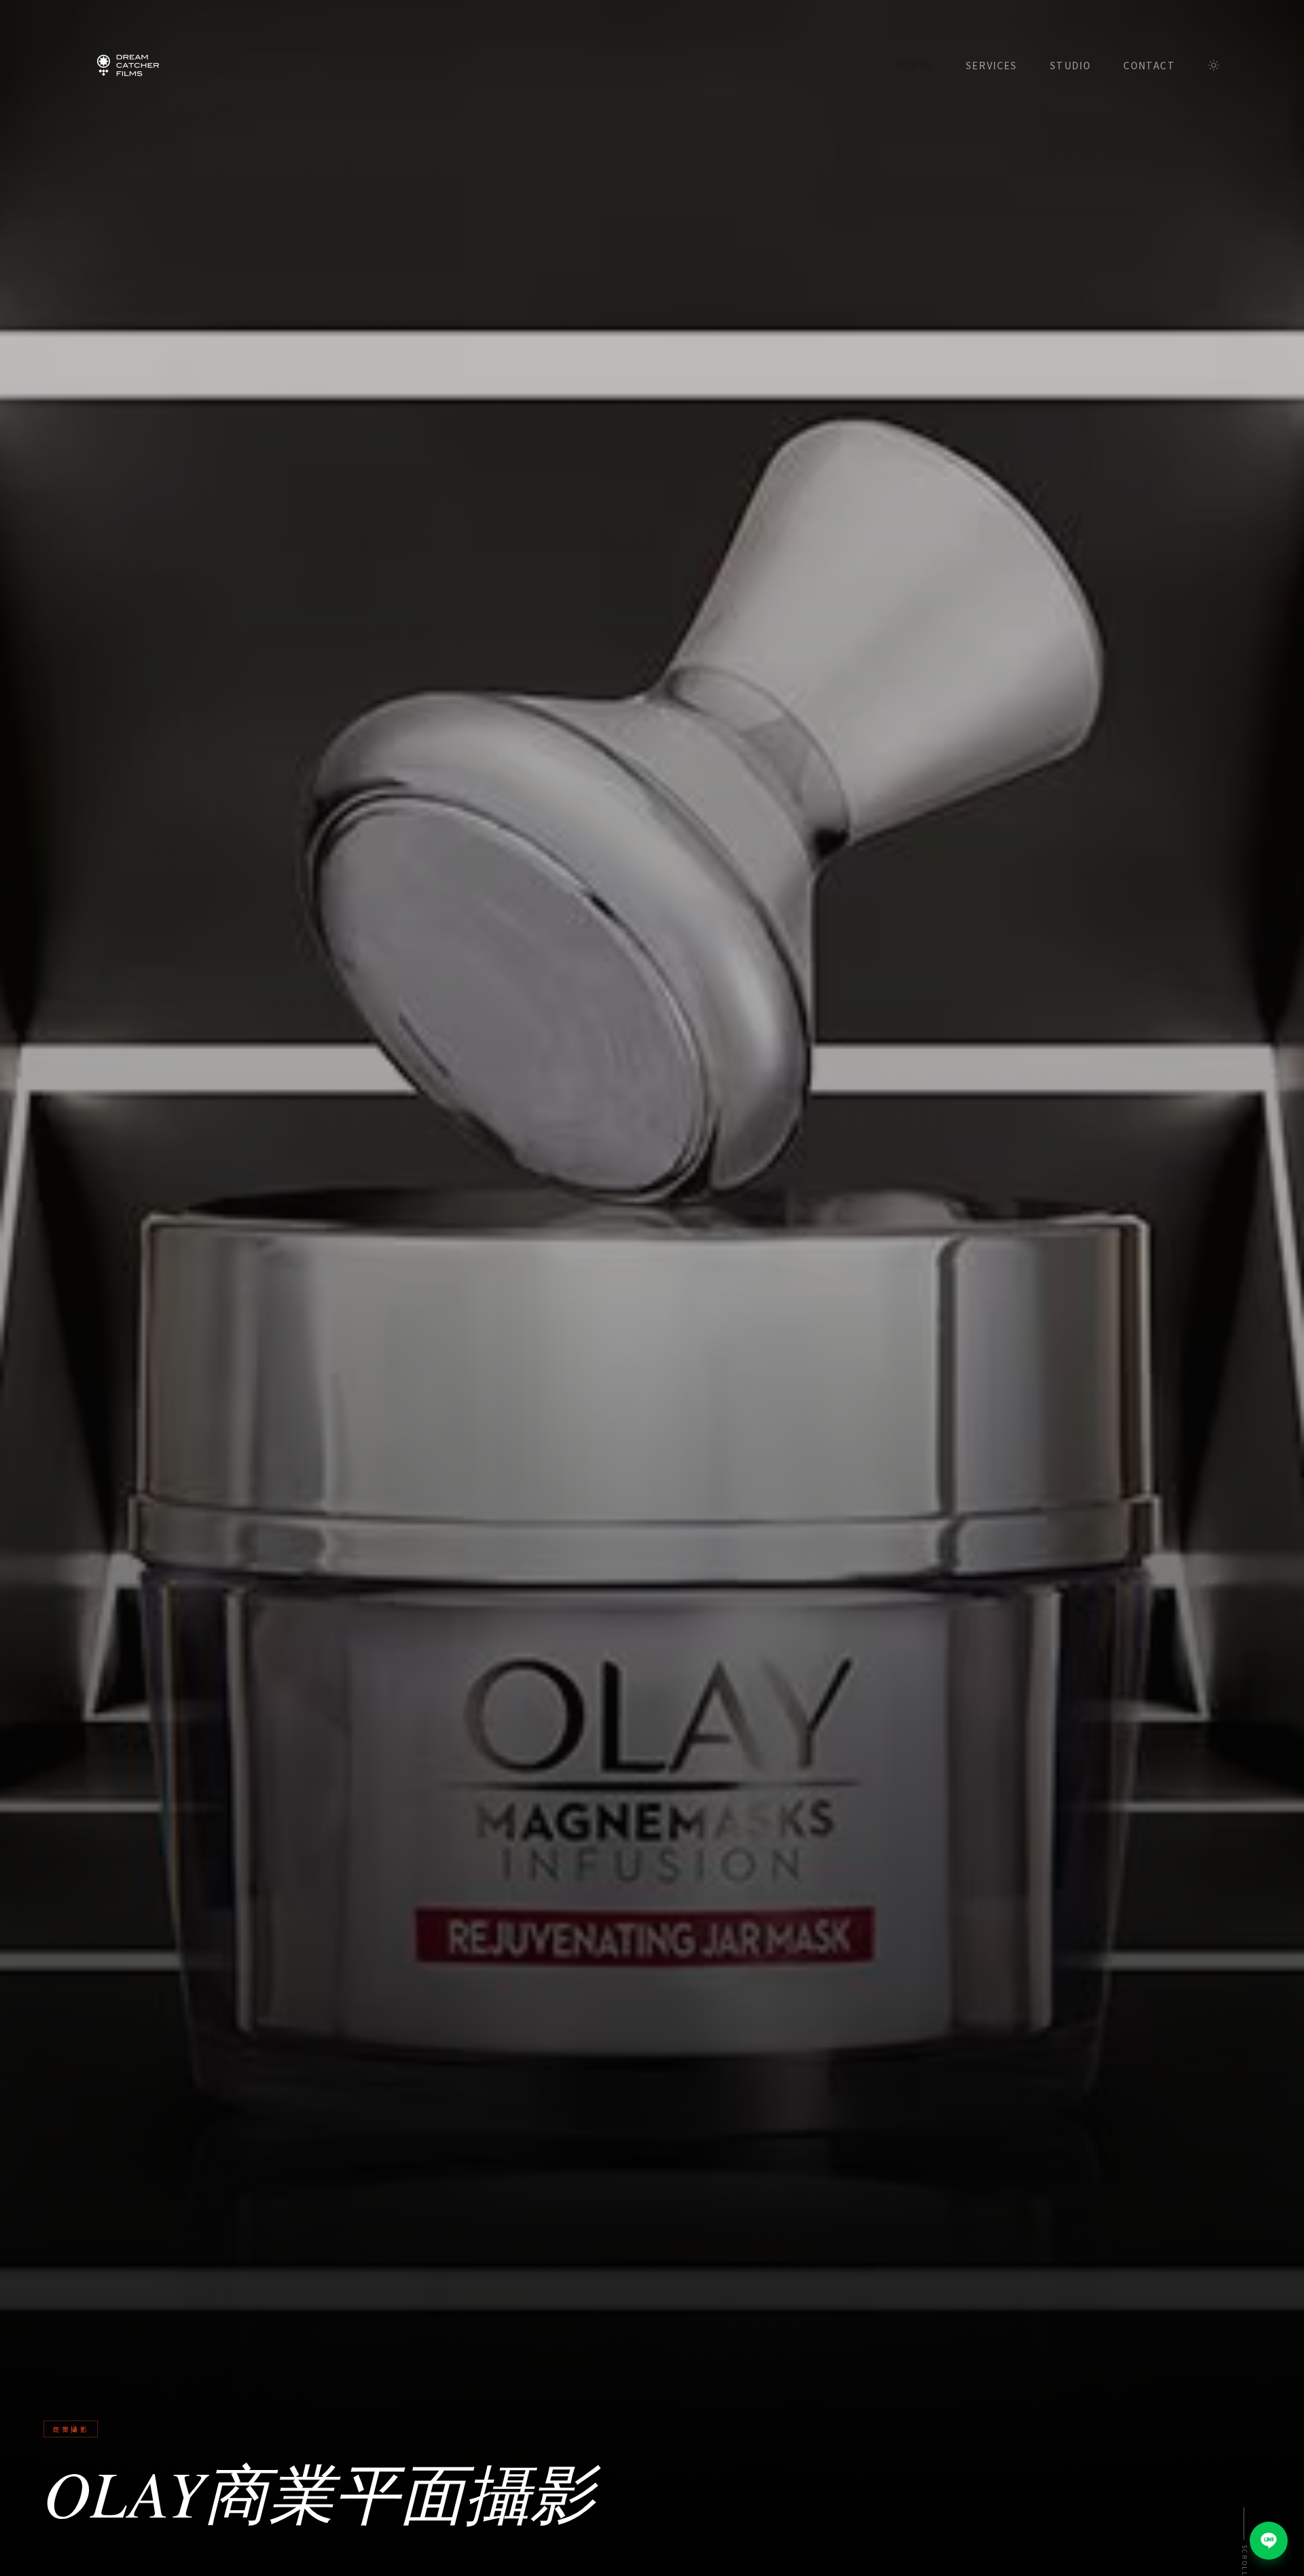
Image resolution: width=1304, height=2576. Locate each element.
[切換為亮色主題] (1214, 65)
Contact (1149, 65)
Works (914, 65)
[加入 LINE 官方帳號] (1269, 2541)
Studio (1070, 65)
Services (992, 65)
